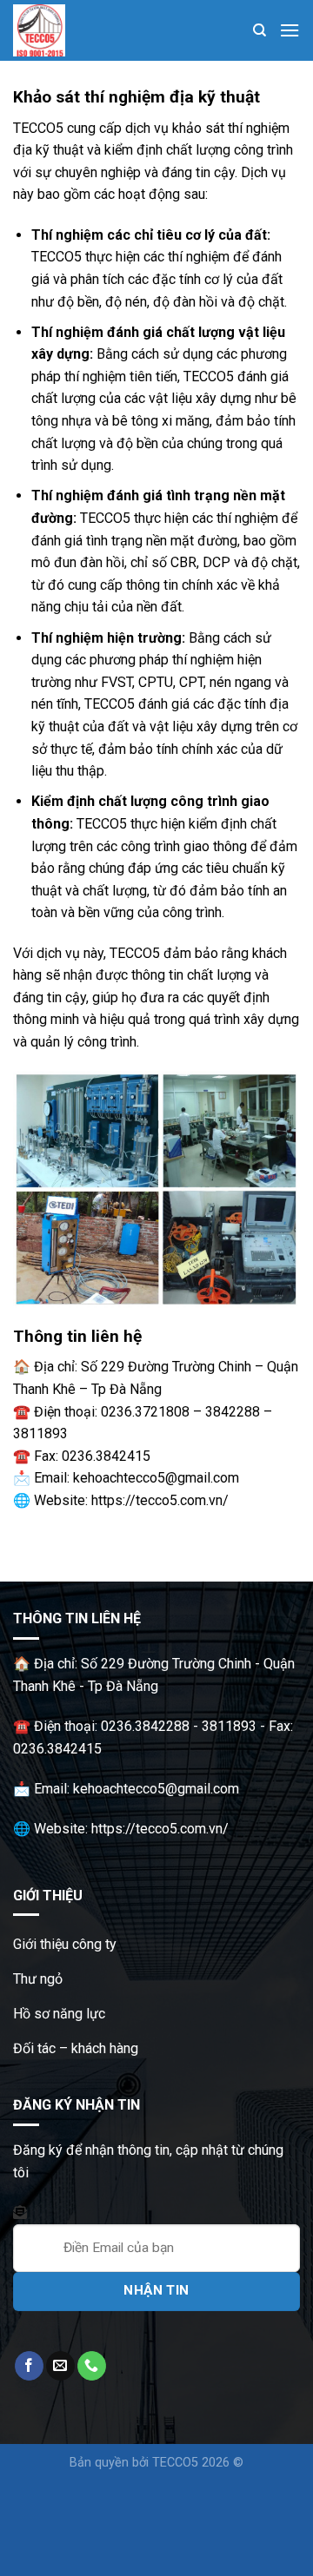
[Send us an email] (60, 2366)
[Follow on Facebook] (29, 2366)
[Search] (260, 30)
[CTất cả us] (92, 2366)
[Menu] (290, 30)
